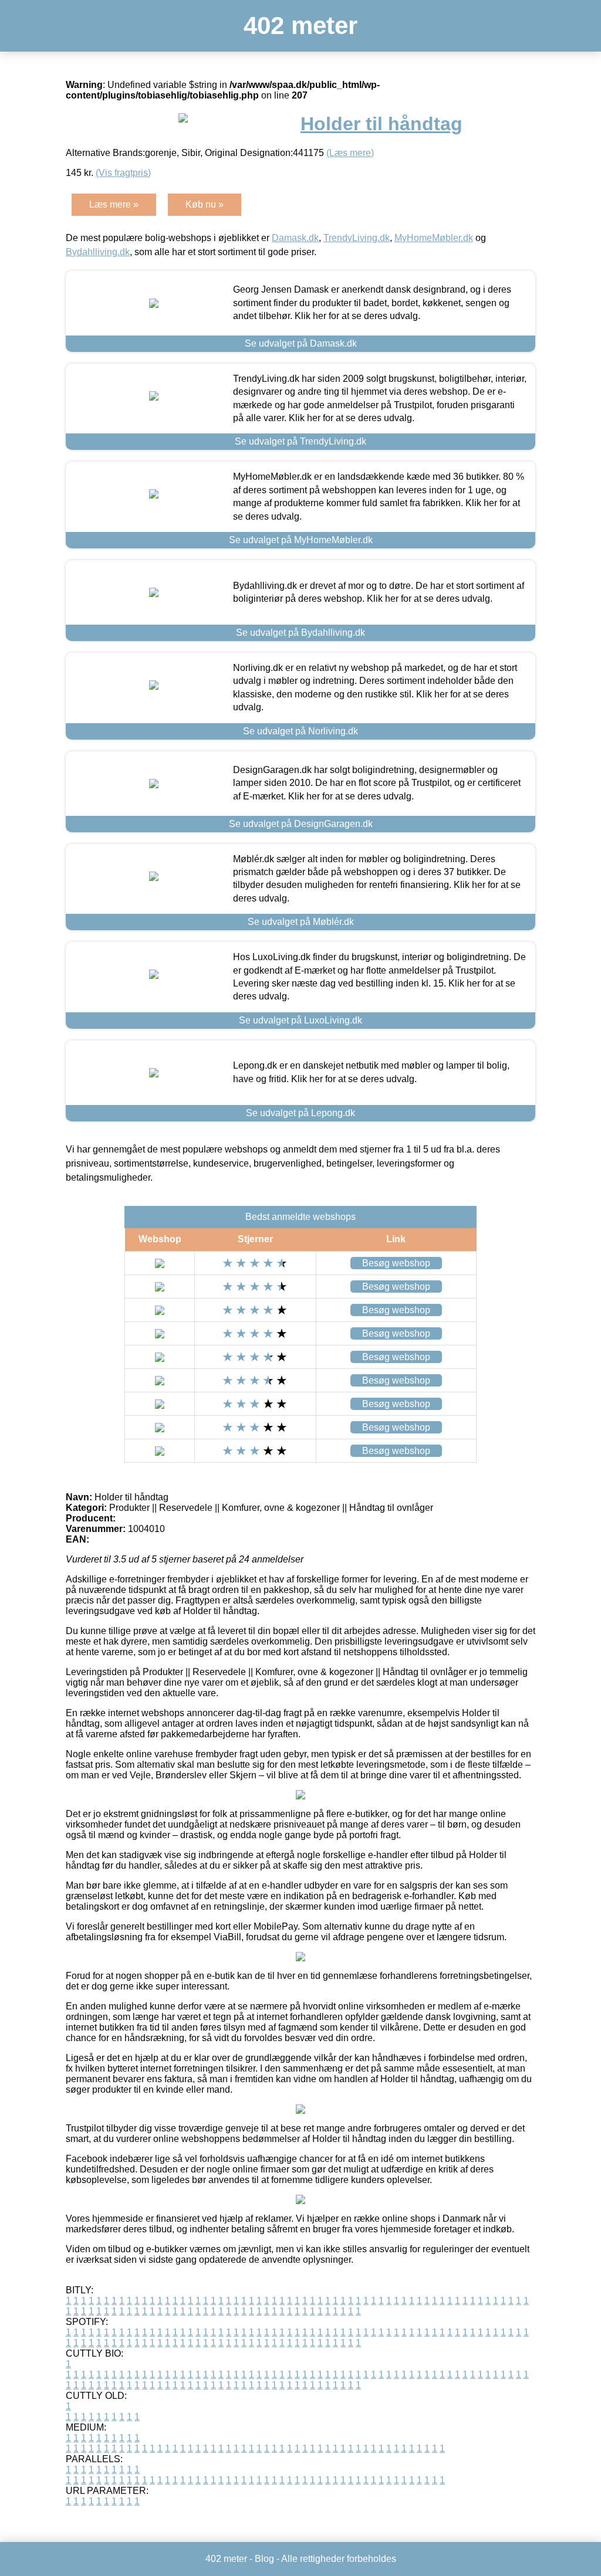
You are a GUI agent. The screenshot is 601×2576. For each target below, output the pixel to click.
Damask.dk (295, 238)
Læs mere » (114, 204)
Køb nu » (205, 204)
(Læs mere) (350, 153)
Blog (264, 2559)
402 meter (300, 26)
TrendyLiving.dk (357, 238)
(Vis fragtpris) (123, 173)
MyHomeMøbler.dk (434, 238)
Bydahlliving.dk (98, 252)
